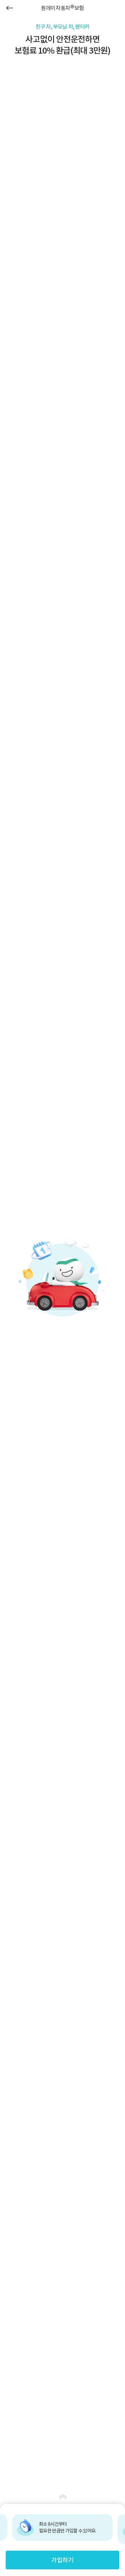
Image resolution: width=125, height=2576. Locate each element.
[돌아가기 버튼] (10, 8)
